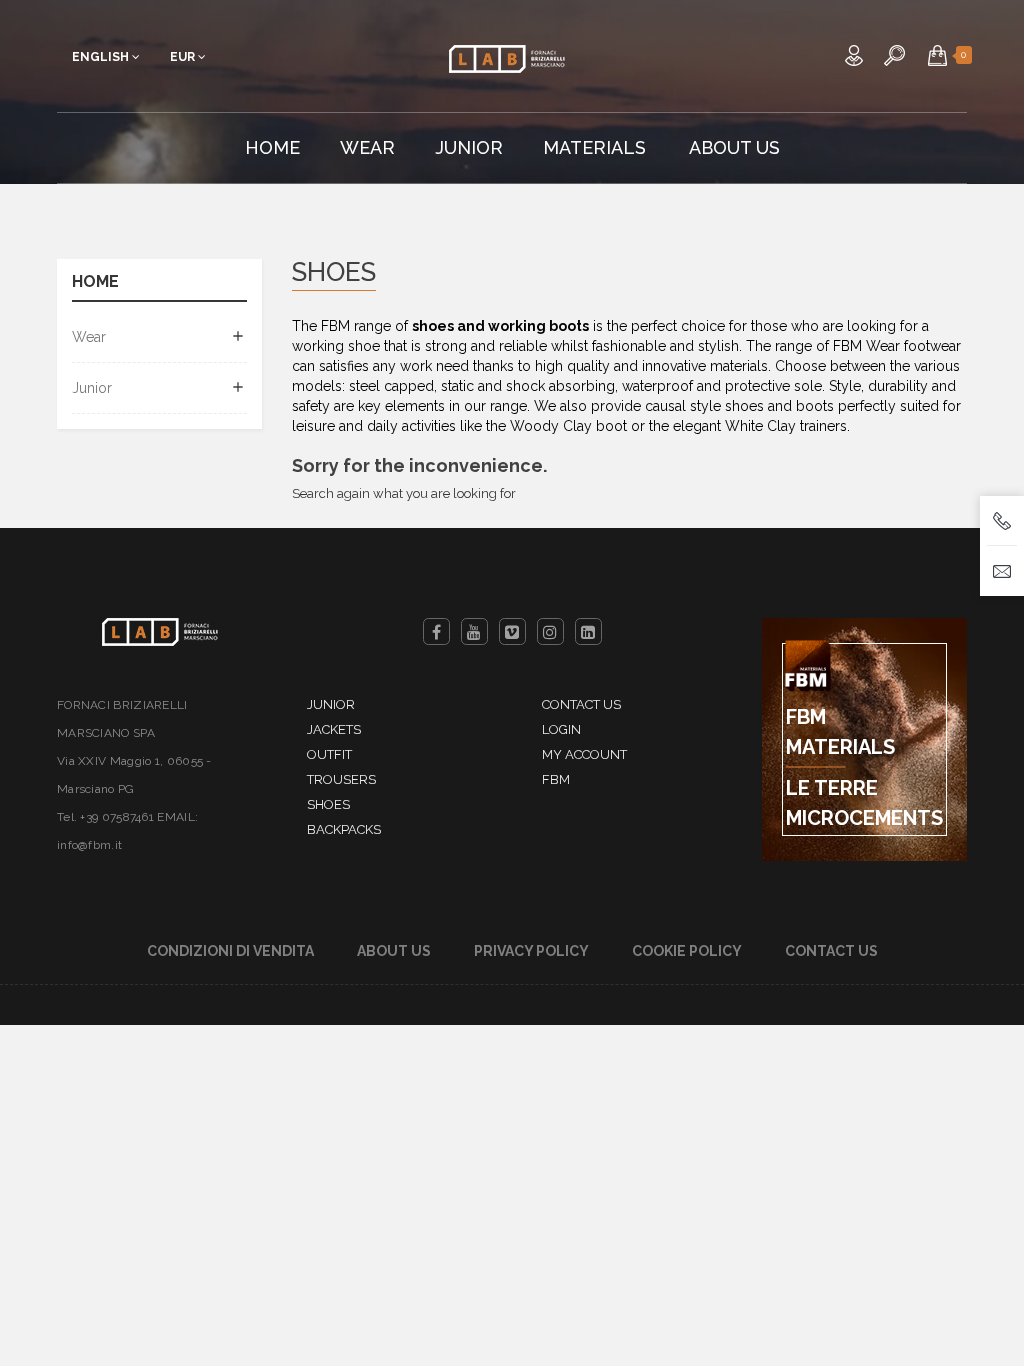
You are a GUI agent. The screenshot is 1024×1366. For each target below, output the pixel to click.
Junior (92, 388)
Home (95, 282)
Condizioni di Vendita (230, 951)
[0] (937, 55)
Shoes (328, 804)
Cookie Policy (687, 951)
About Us (394, 951)
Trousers (341, 779)
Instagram (550, 631)
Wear (89, 337)
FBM (556, 779)
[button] (937, 55)
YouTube (474, 631)
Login (561, 729)
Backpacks (344, 829)
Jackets (334, 729)
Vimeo (512, 631)
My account (584, 754)
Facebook (436, 631)
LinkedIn (588, 631)
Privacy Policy (531, 951)
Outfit (329, 754)
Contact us (581, 704)
